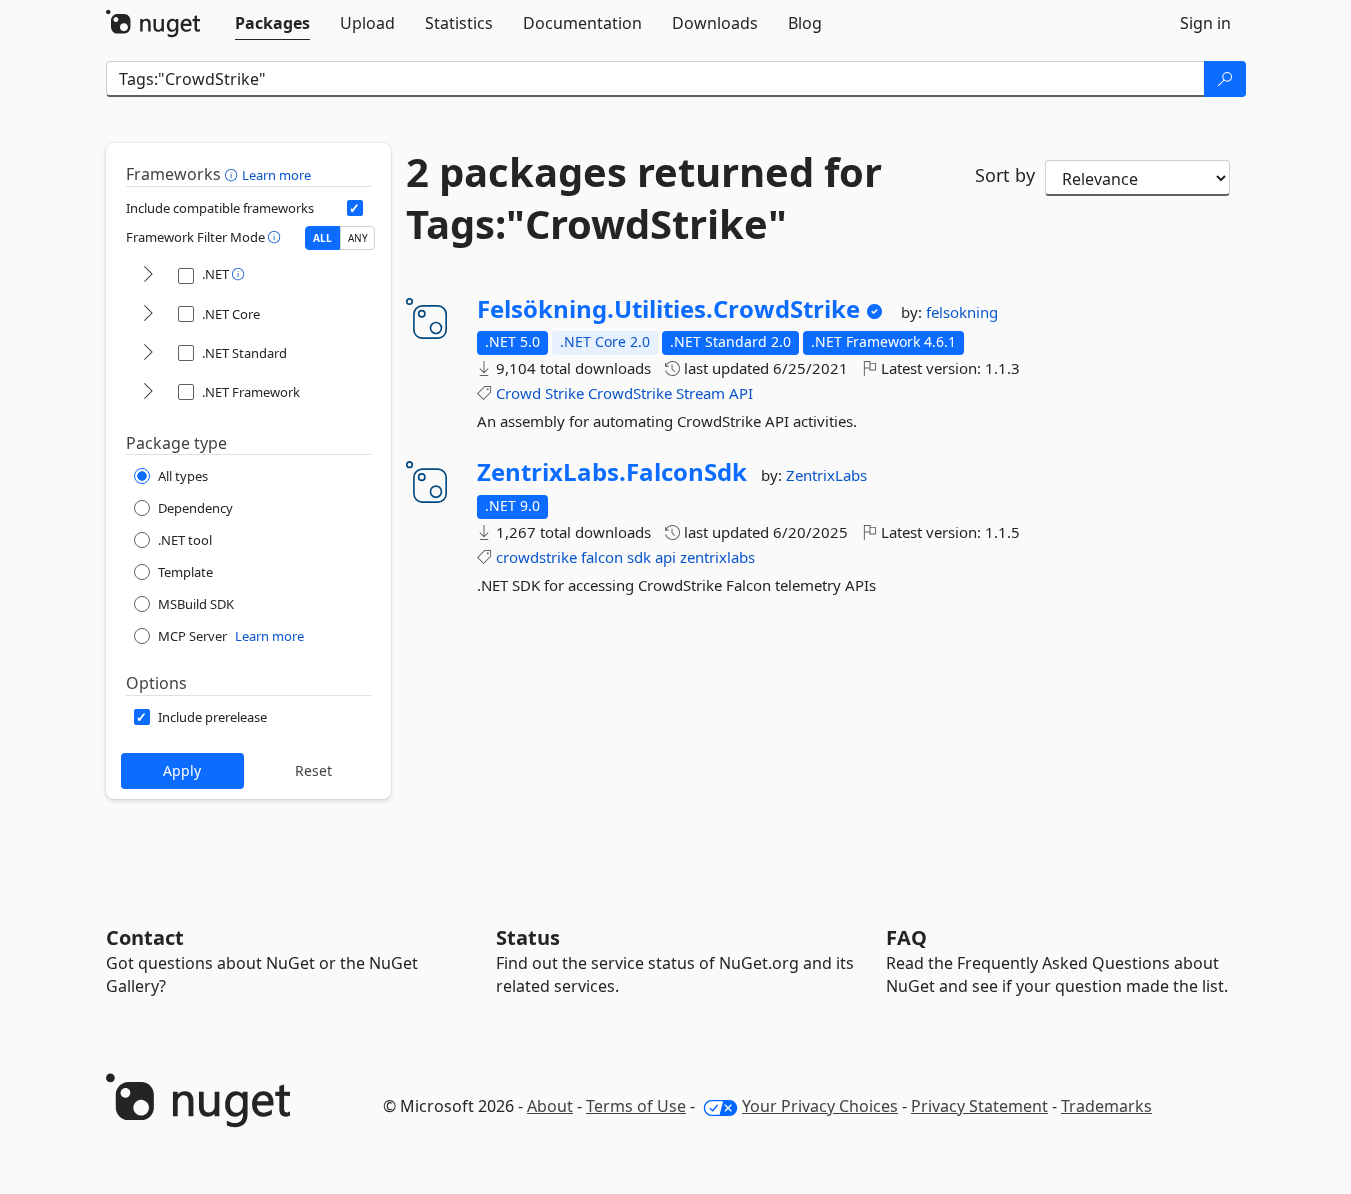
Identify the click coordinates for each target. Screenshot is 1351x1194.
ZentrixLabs (826, 475)
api (665, 557)
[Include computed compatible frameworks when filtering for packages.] (355, 208)
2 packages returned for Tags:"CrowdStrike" (644, 198)
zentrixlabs (717, 557)
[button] (233, 174)
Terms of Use (636, 1106)
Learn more (276, 175)
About (550, 1106)
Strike (564, 393)
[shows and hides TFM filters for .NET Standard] (148, 353)
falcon (602, 557)
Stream (700, 393)
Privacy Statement (979, 1106)
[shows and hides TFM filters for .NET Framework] (148, 392)
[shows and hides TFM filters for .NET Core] (148, 314)
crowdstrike (536, 557)
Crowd (518, 393)
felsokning (962, 312)
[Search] (1225, 79)
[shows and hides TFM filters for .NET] (148, 275)
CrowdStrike (630, 393)
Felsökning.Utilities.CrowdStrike (668, 309)
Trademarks (1106, 1106)
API (741, 393)
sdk (639, 557)
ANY (358, 238)
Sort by (1005, 175)
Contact (145, 937)
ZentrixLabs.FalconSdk (612, 472)
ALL (322, 238)
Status (528, 937)
